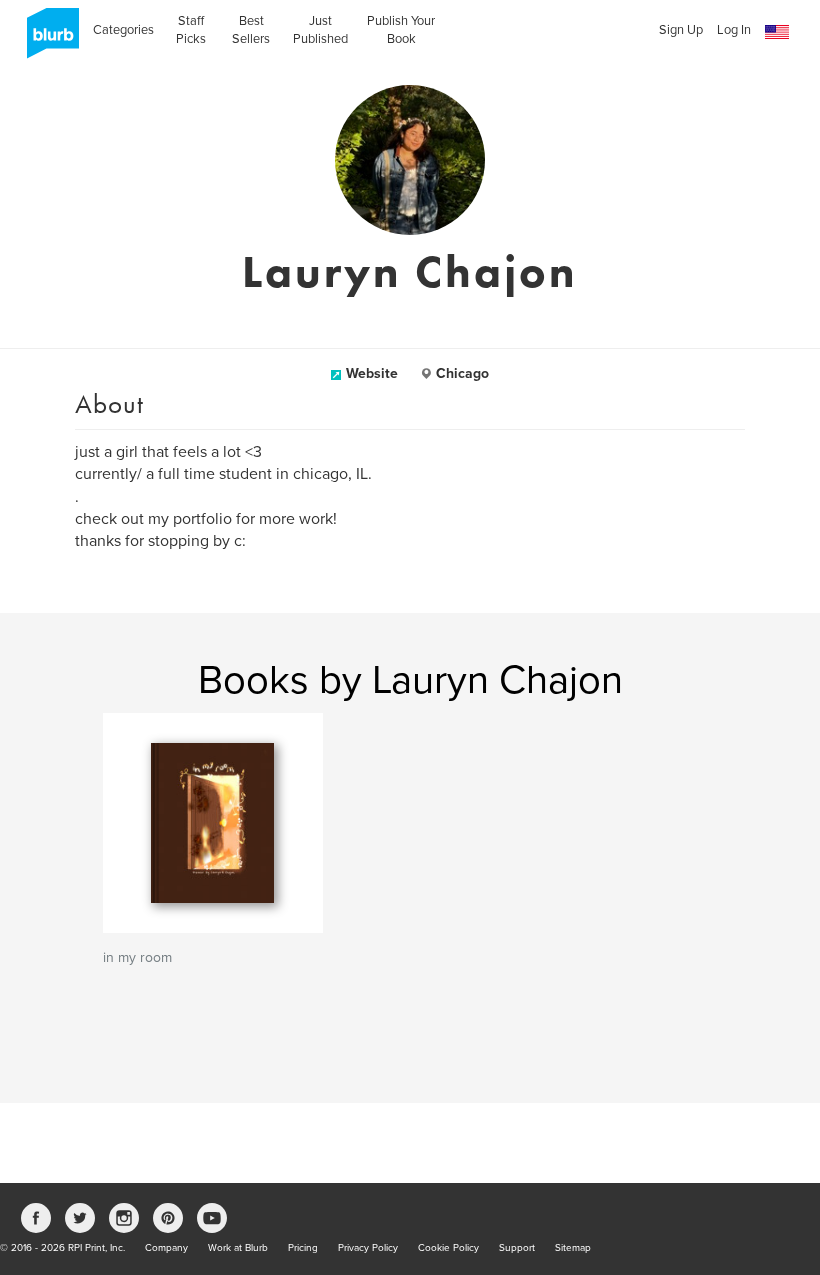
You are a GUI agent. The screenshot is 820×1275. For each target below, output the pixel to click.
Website (372, 373)
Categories (123, 30)
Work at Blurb (238, 1248)
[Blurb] (47, 40)
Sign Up (681, 30)
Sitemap (573, 1248)
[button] (777, 32)
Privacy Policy (368, 1248)
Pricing (303, 1248)
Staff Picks (191, 30)
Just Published (320, 30)
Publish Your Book (401, 30)
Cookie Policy (448, 1248)
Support (517, 1248)
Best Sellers (251, 30)
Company (166, 1248)
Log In (734, 30)
